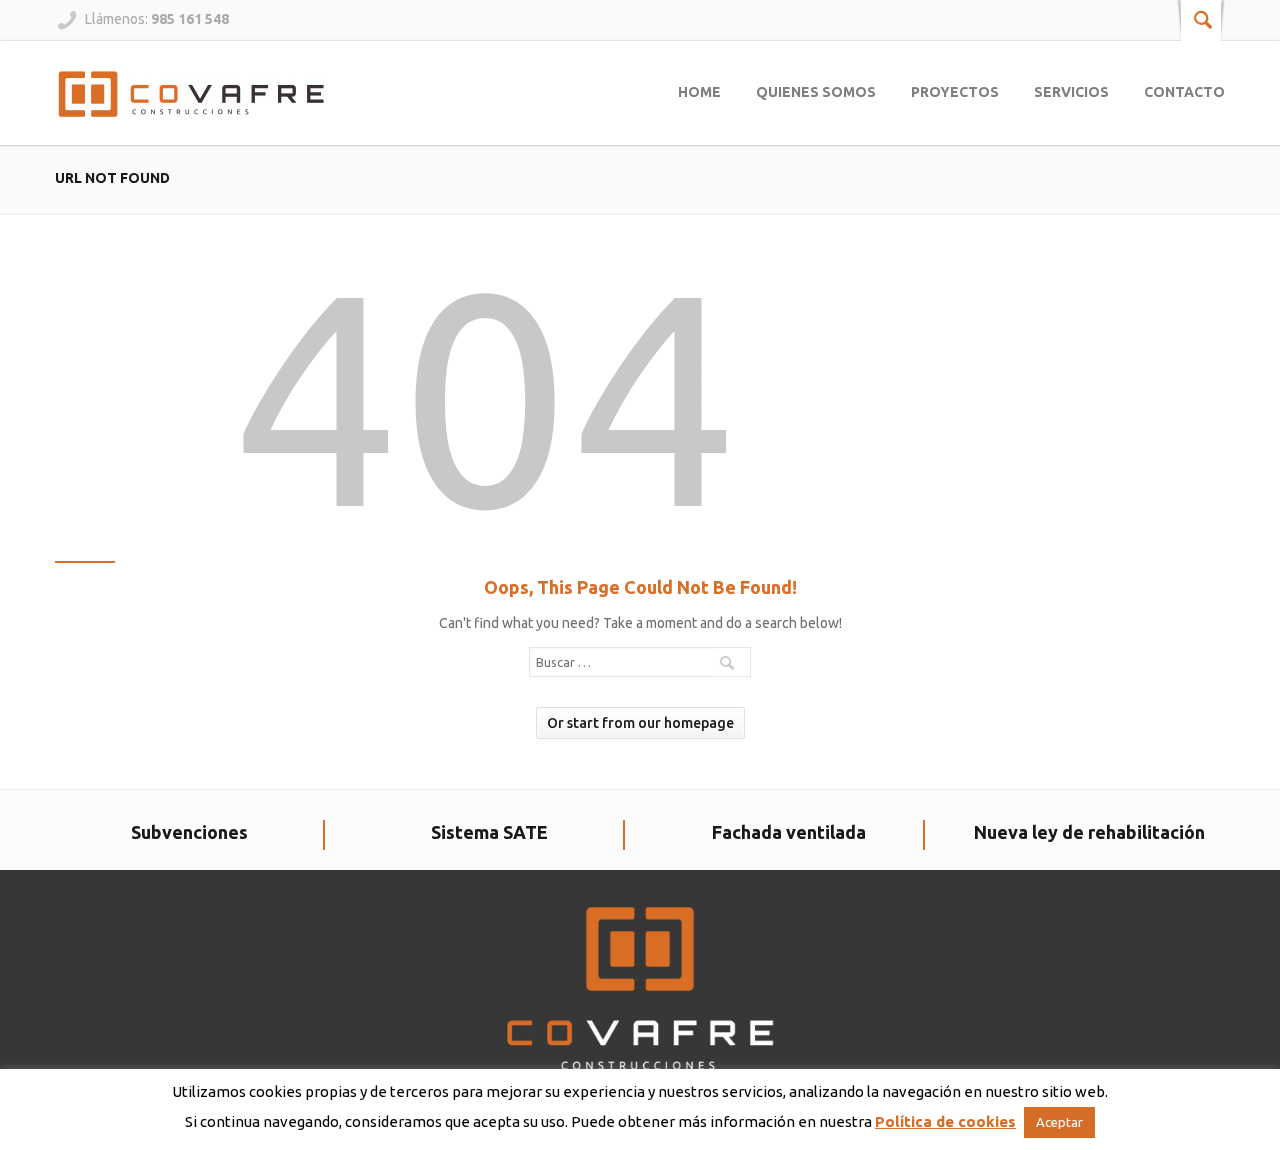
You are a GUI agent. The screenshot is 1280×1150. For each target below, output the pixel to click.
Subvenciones (189, 832)
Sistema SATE (489, 832)
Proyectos (955, 92)
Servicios (1071, 92)
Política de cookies (945, 1121)
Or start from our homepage (640, 723)
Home (699, 92)
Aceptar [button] (1059, 1122)
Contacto (1184, 92)
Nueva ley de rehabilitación (1089, 832)
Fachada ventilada (789, 832)
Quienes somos (816, 92)
